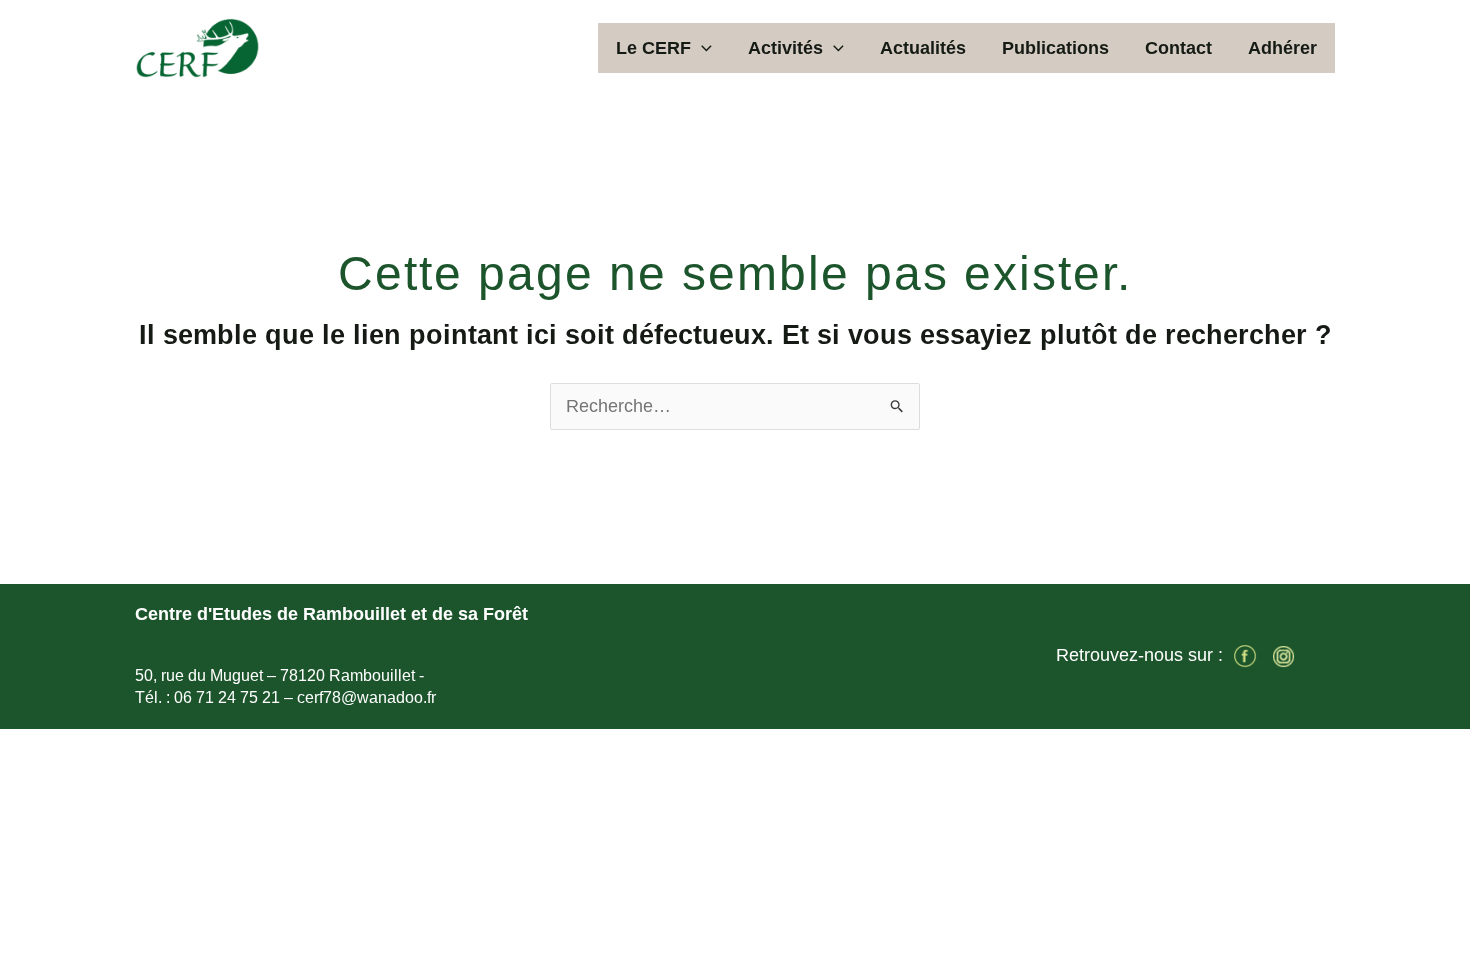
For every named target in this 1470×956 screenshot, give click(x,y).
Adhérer (1282, 48)
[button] (701, 48)
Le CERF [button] (653, 48)
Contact (1178, 48)
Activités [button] (785, 48)
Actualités (923, 48)
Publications (1055, 48)
